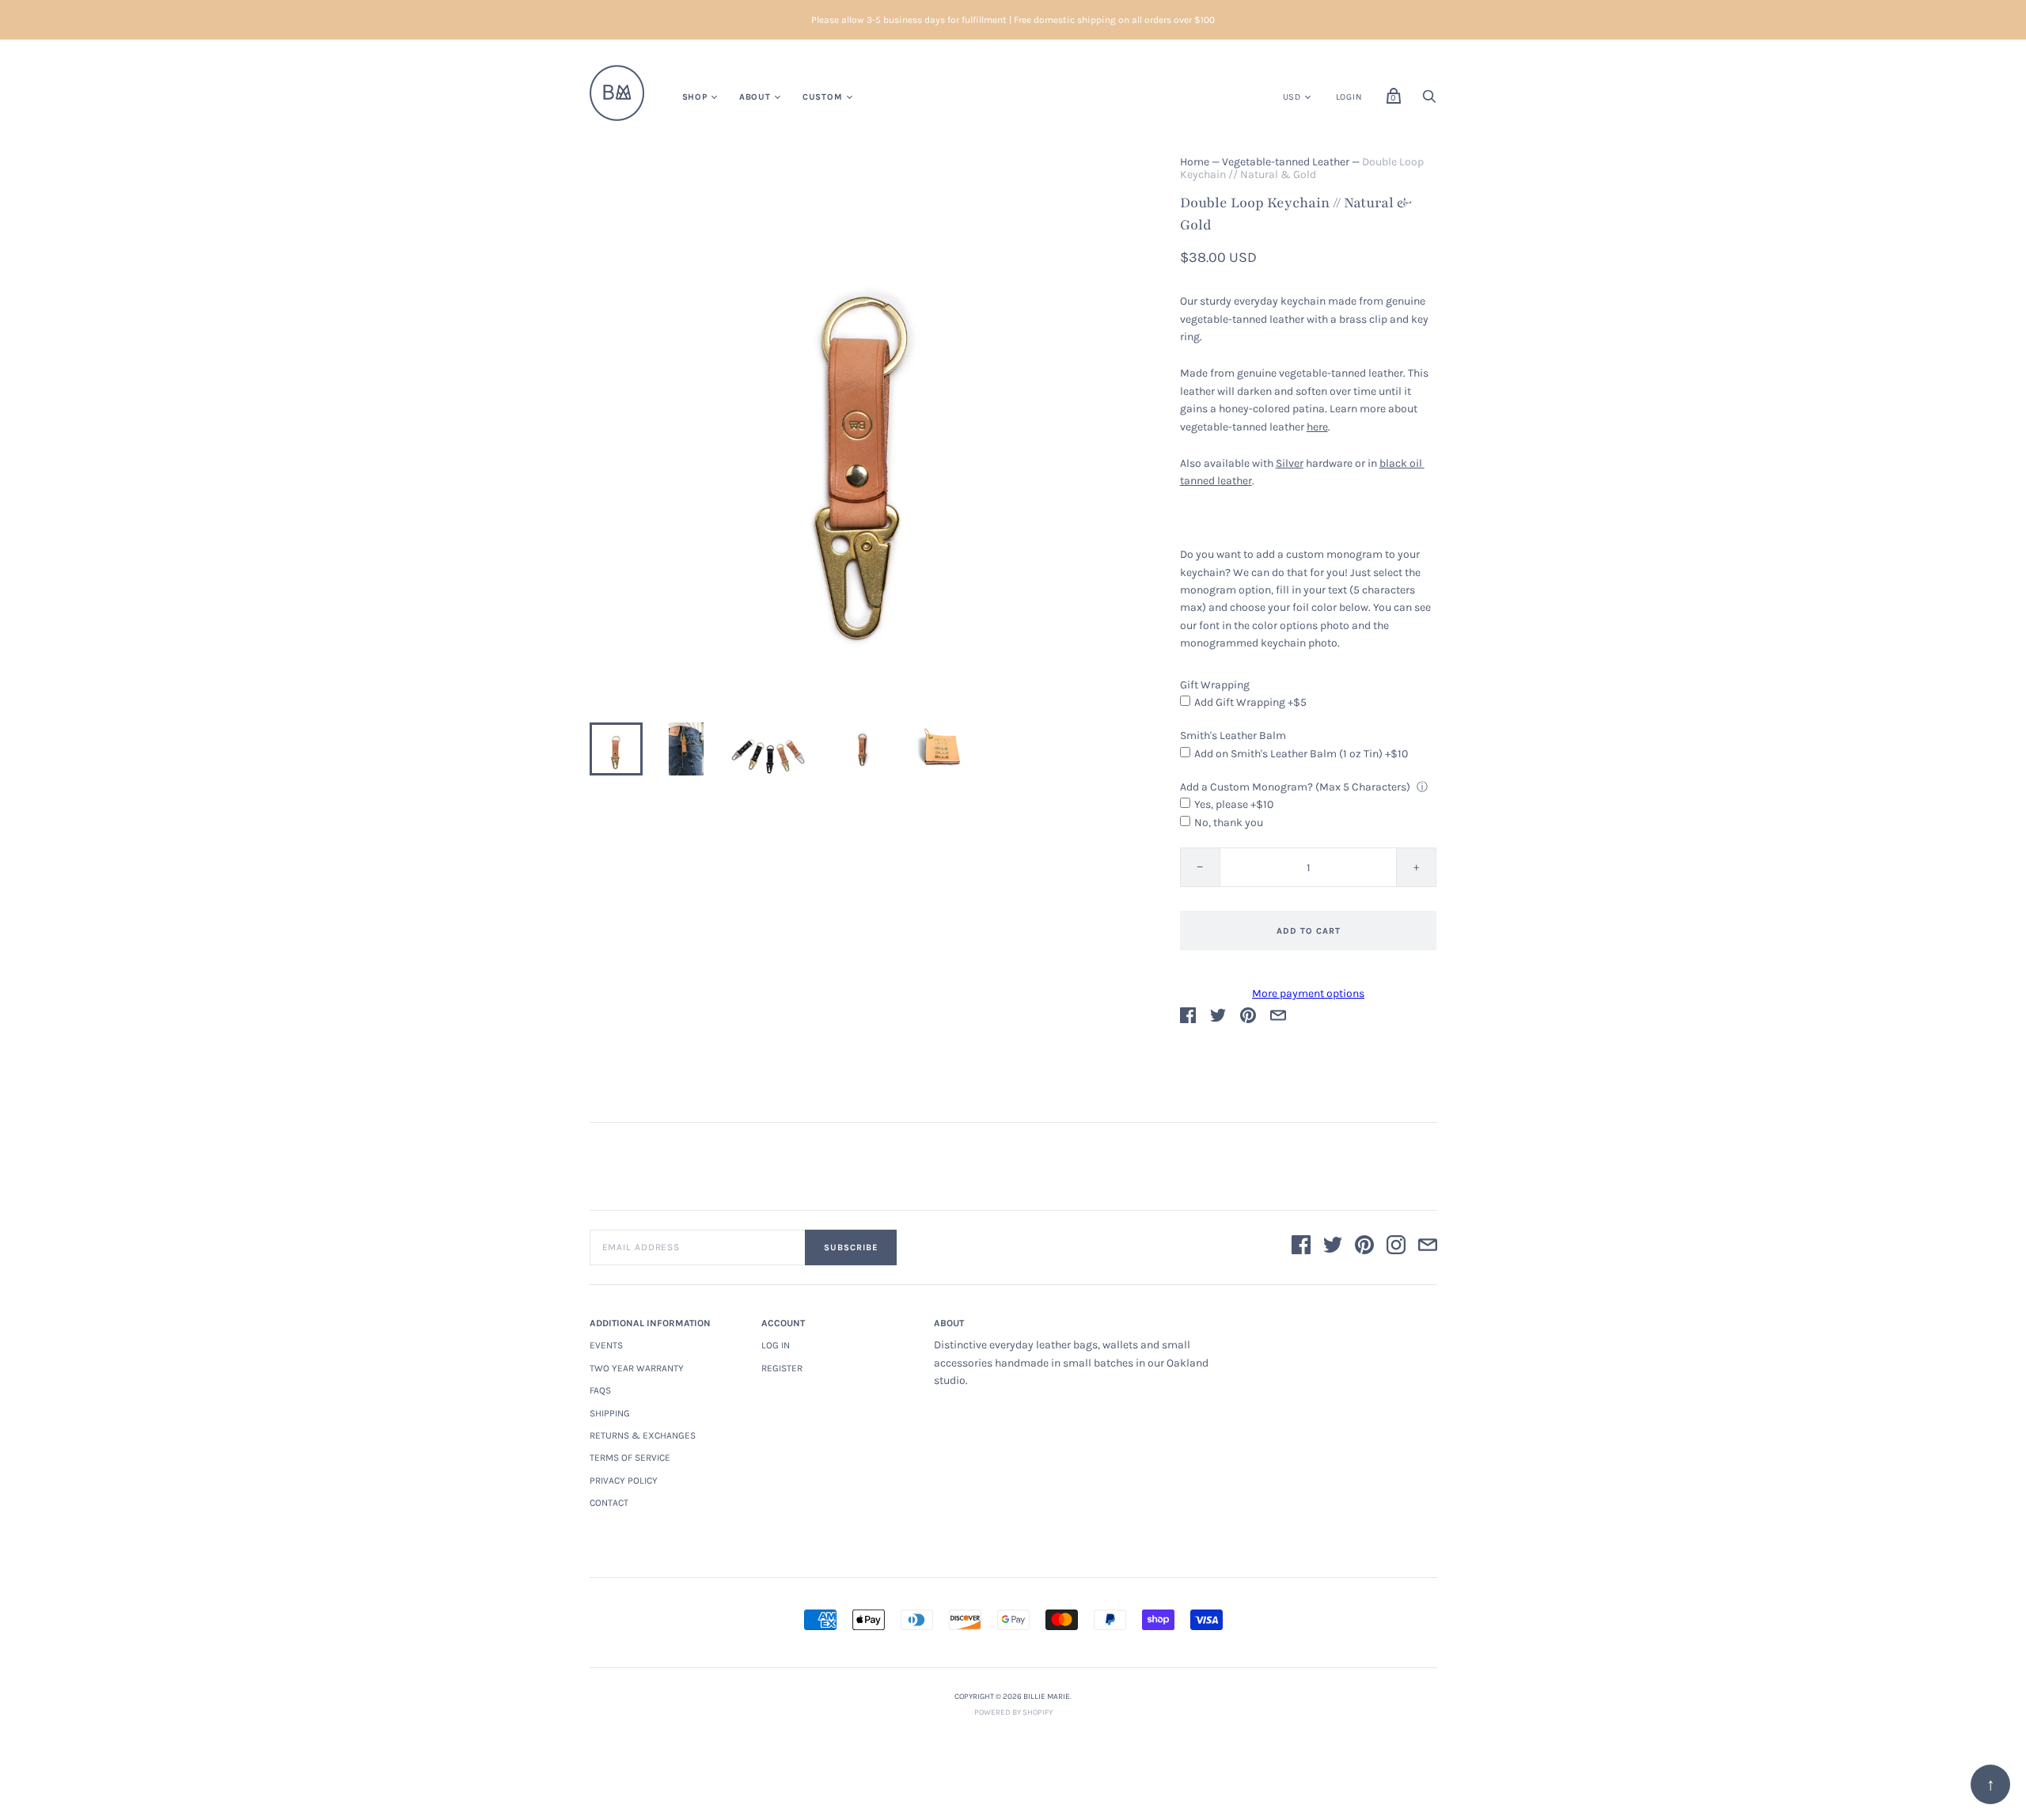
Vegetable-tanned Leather (1286, 162)
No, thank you (1229, 823)
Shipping (610, 1413)
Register (782, 1368)
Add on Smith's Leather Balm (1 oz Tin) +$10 (1301, 754)
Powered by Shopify (1013, 1712)
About (755, 97)
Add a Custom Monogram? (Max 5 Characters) (1295, 787)
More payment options (1308, 993)
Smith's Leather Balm (1233, 736)
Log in (776, 1345)
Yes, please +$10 (1234, 804)
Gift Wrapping (1215, 685)
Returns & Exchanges (643, 1435)
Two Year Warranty (637, 1368)
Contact (609, 1503)
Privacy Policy (624, 1481)
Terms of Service (630, 1458)
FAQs (600, 1390)
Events (606, 1345)
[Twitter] (1333, 1247)
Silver (1290, 463)
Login (1349, 97)
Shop (695, 97)
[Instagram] (1396, 1247)
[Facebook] (1301, 1247)
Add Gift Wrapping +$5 (1250, 702)
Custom (823, 97)
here (1317, 427)
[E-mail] (1428, 1247)
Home (1195, 162)
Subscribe (851, 1247)
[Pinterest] (1364, 1247)
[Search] (1429, 101)
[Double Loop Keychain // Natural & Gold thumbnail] (616, 749)
